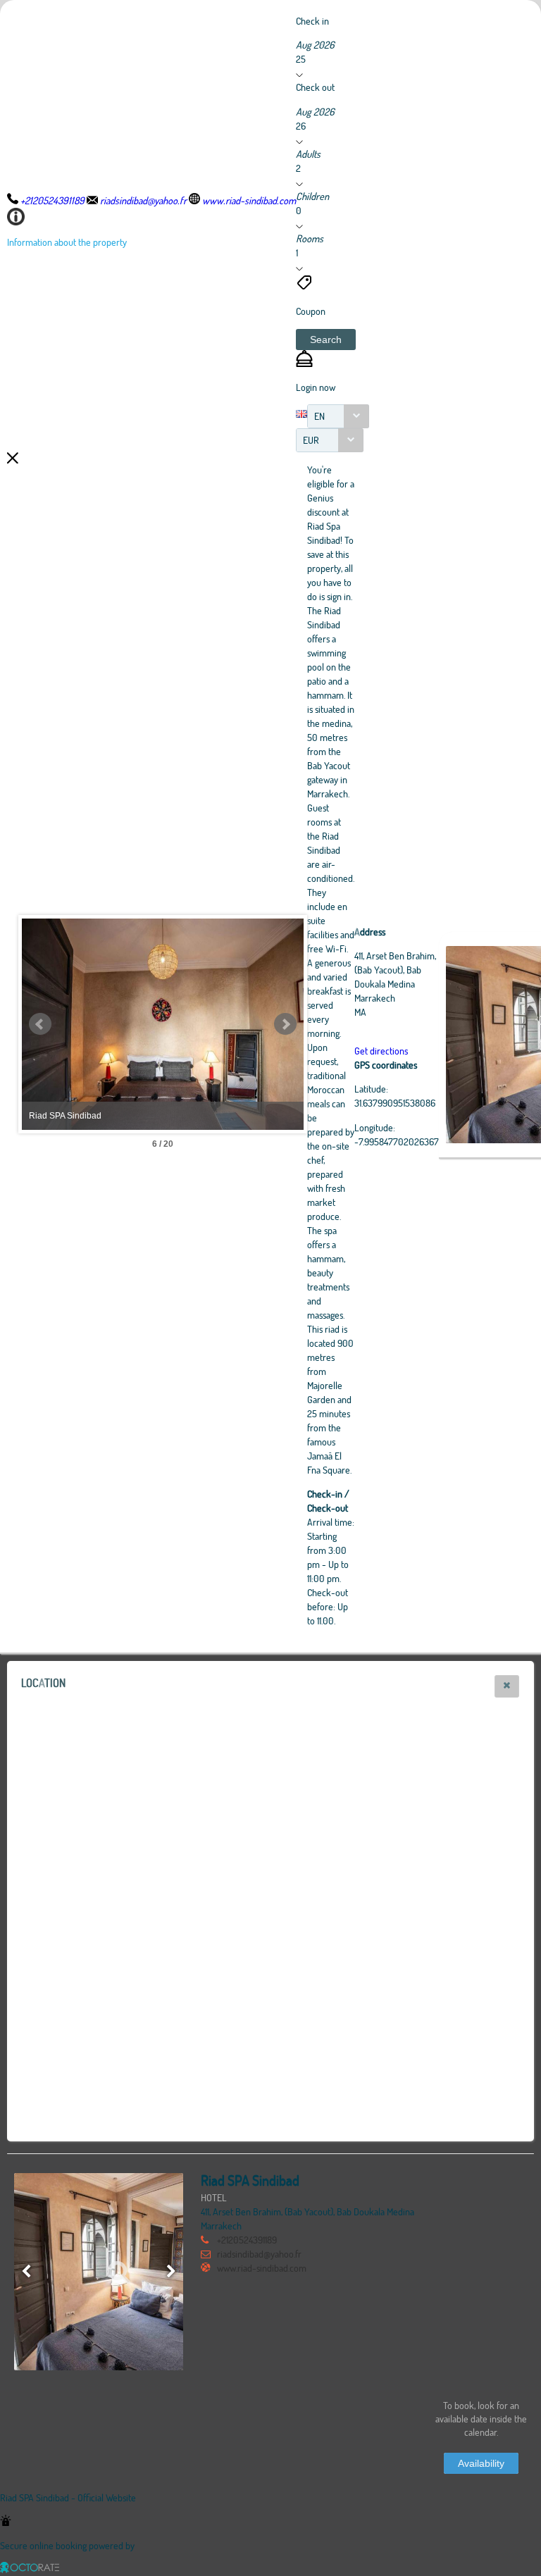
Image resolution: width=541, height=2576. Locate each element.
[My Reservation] (304, 363)
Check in (312, 21)
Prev (40, 1024)
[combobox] (338, 416)
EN (319, 416)
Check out (315, 87)
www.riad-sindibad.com (262, 2268)
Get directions (381, 1051)
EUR (311, 440)
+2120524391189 (247, 2240)
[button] (326, 340)
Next (285, 1024)
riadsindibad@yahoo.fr (259, 2254)
